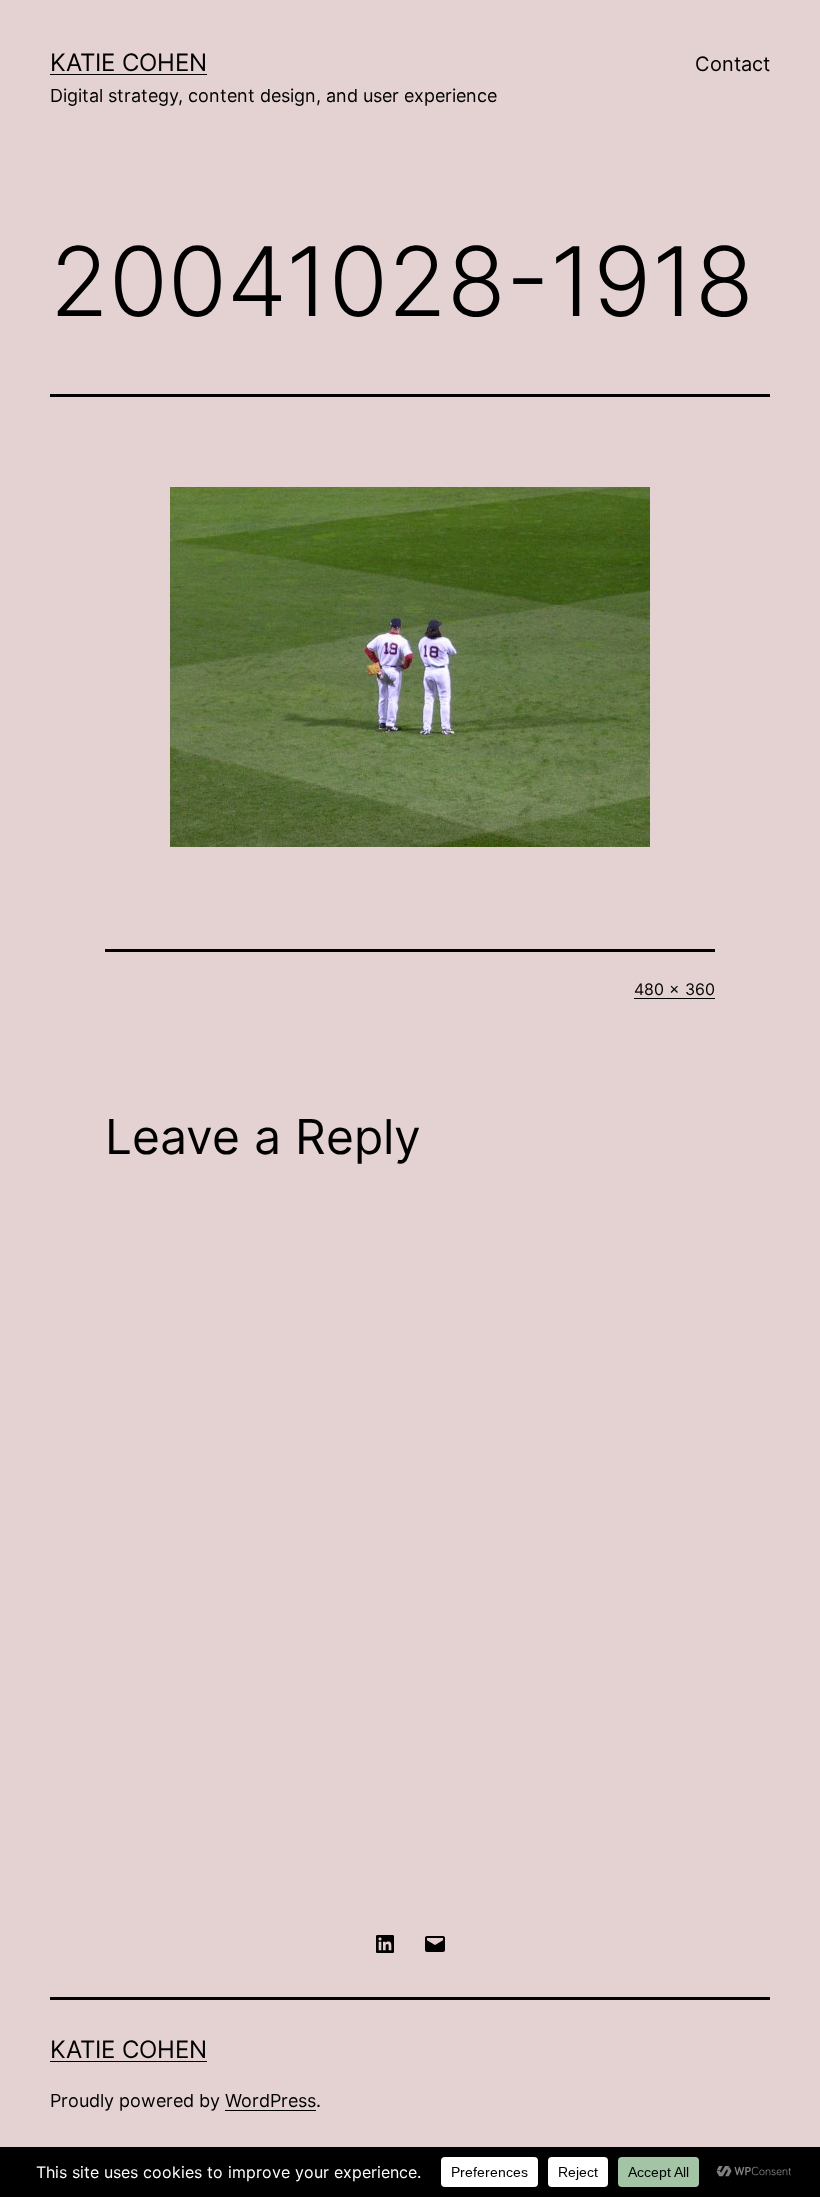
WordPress (270, 2100)
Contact (732, 64)
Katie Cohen (128, 62)
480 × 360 (674, 989)
